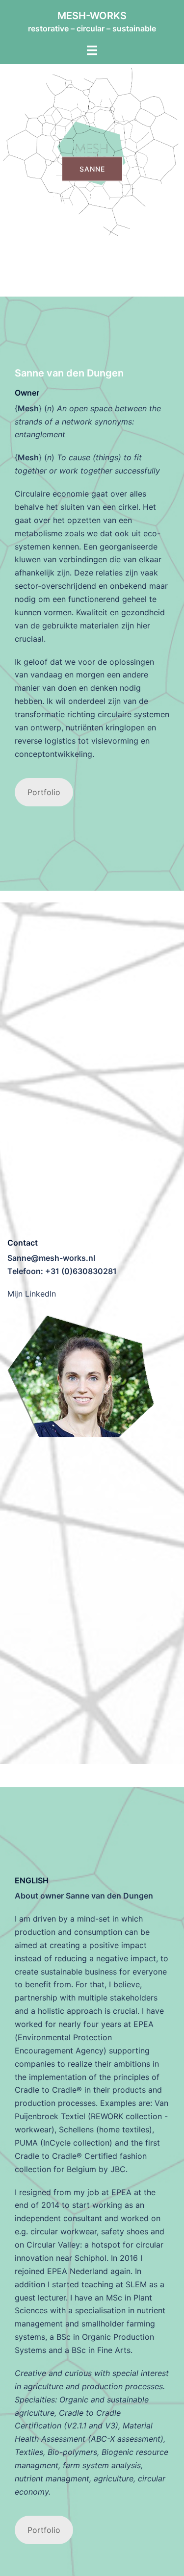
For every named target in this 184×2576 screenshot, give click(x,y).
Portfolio (44, 792)
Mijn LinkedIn (32, 1294)
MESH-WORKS (92, 16)
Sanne (92, 169)
